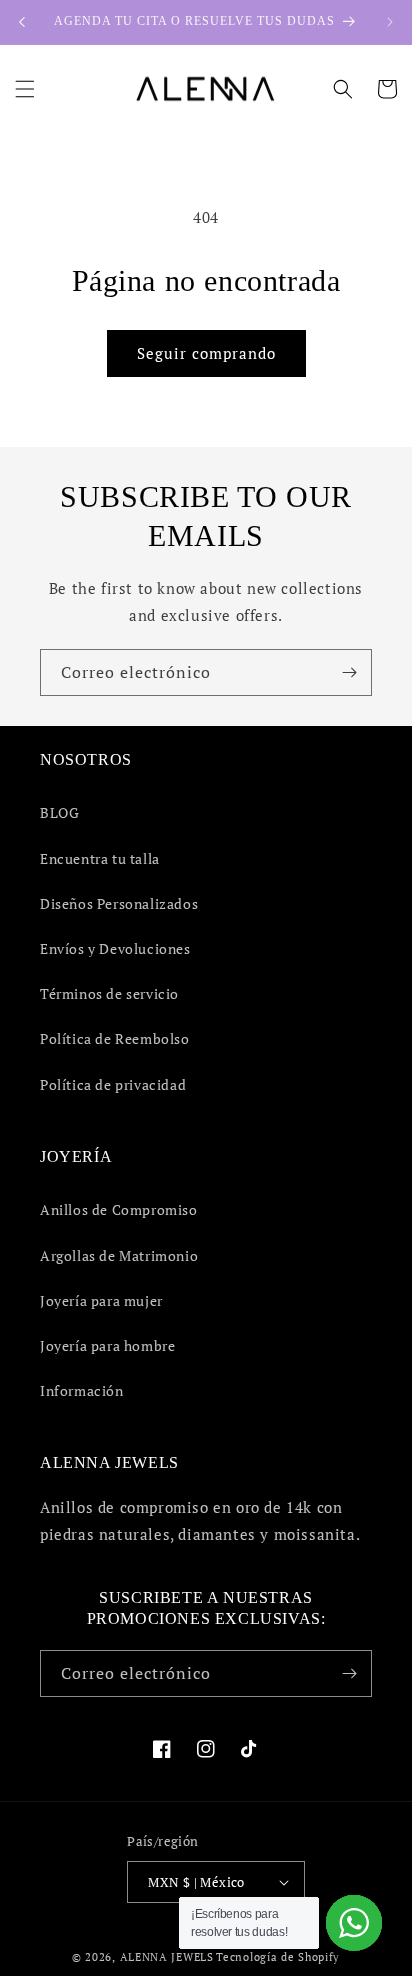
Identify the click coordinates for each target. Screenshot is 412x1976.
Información (82, 1390)
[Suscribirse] (349, 672)
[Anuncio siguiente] (390, 22)
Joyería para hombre (107, 1345)
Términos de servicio (109, 993)
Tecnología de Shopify (278, 1957)
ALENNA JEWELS (167, 1957)
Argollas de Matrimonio (119, 1255)
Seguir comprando (206, 353)
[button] (25, 89)
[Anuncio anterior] (22, 22)
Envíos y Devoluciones (115, 948)
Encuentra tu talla (100, 858)
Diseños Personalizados (119, 903)
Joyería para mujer (101, 1300)
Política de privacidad (113, 1084)
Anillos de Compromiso (119, 1209)
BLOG (59, 812)
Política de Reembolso (115, 1038)
